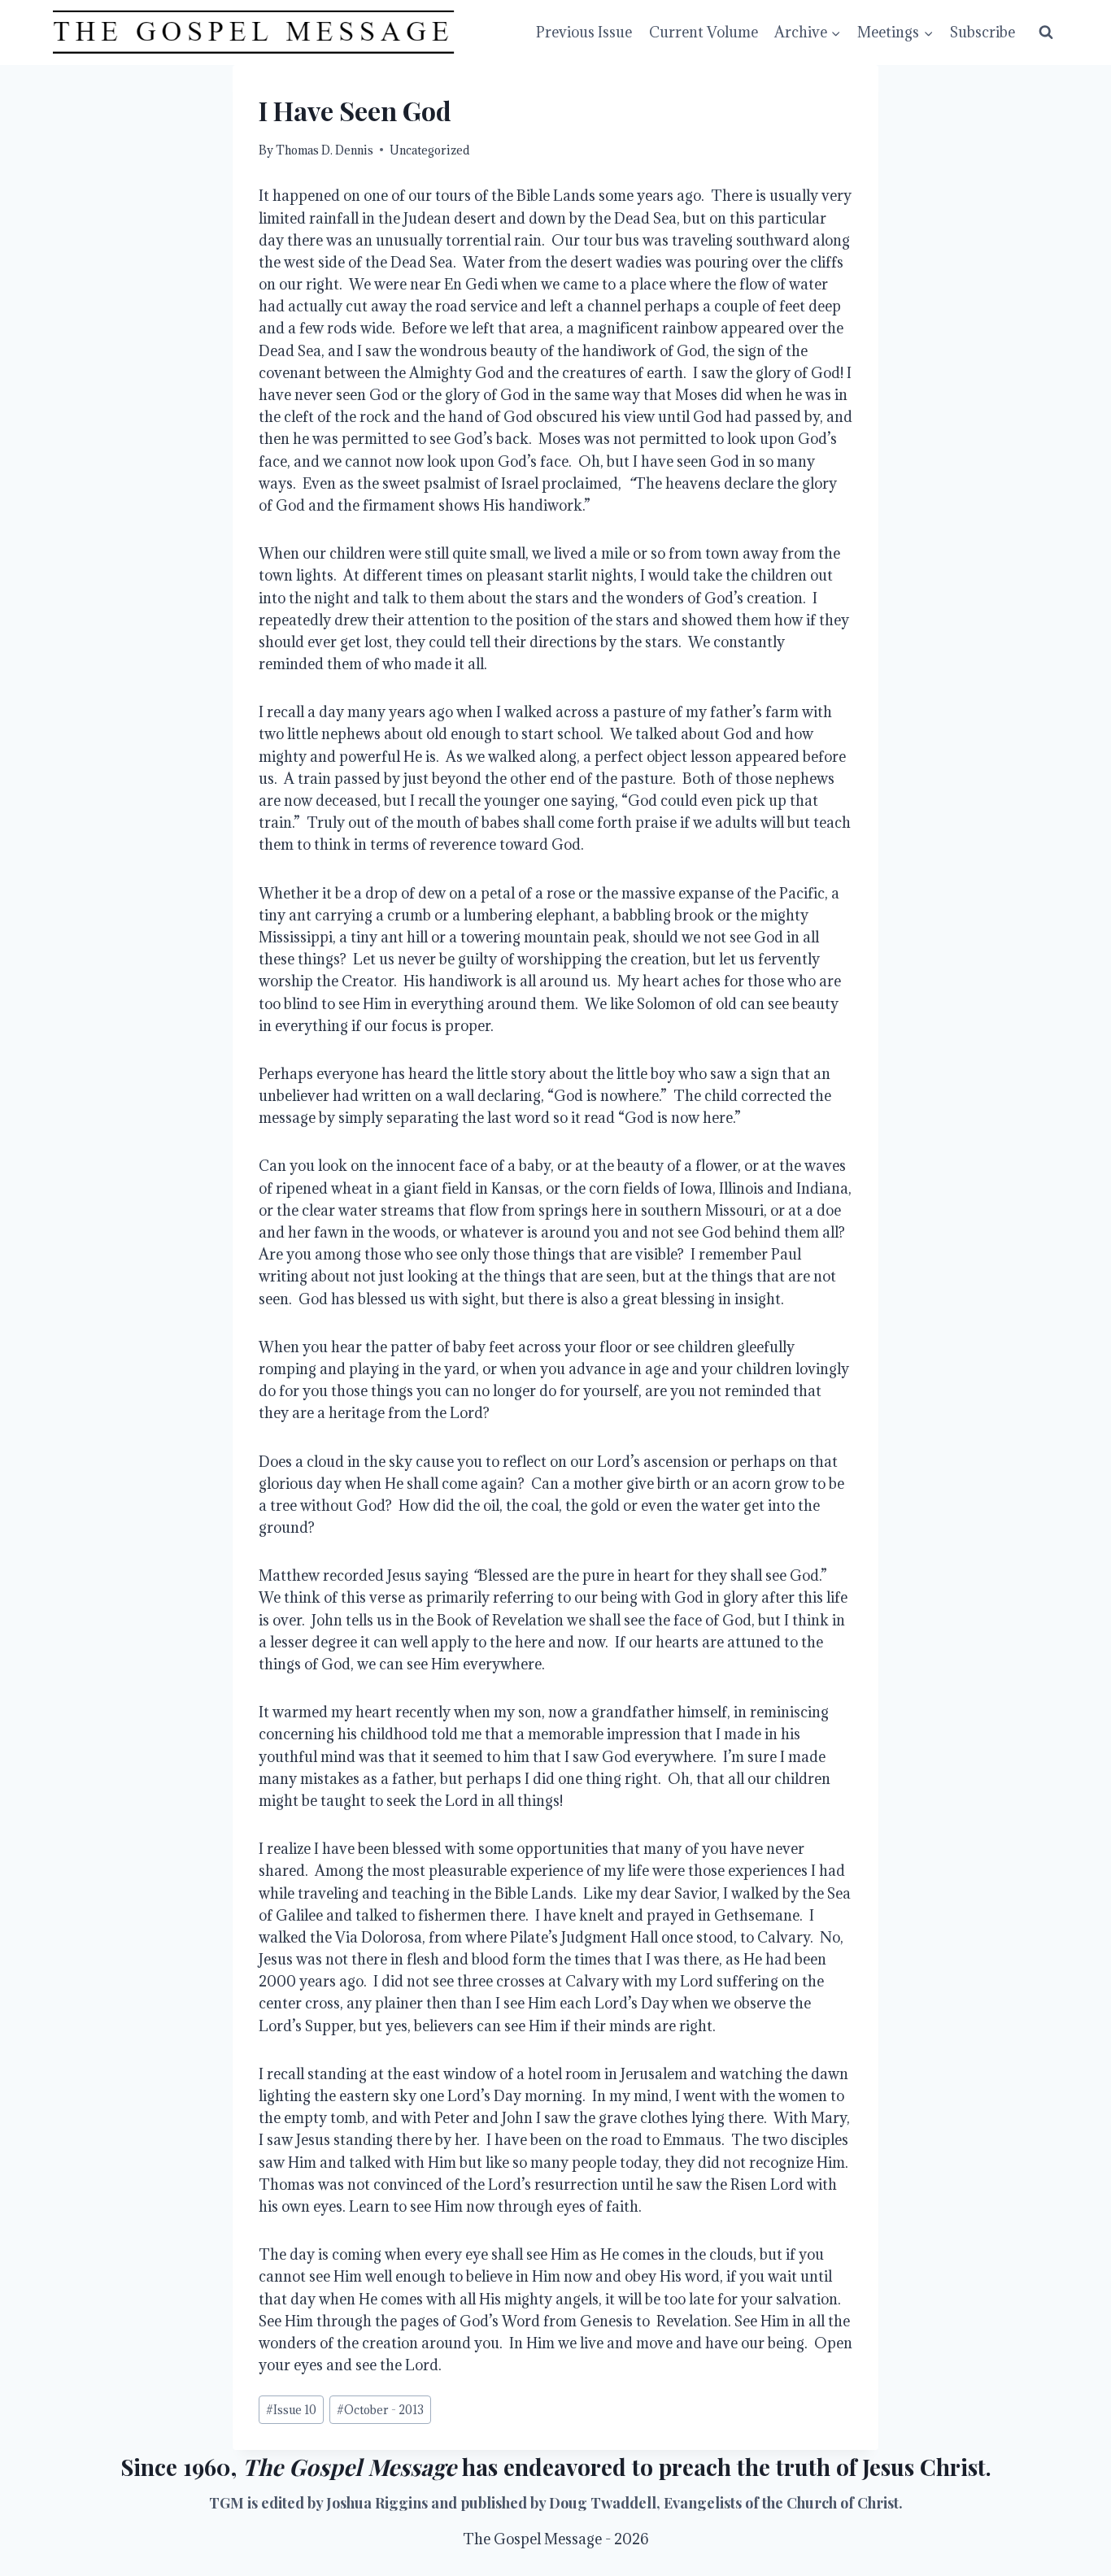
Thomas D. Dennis (325, 150)
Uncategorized (429, 150)
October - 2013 (380, 2410)
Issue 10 (291, 2410)
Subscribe (982, 32)
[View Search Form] (1046, 33)
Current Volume (704, 32)
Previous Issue (584, 32)
